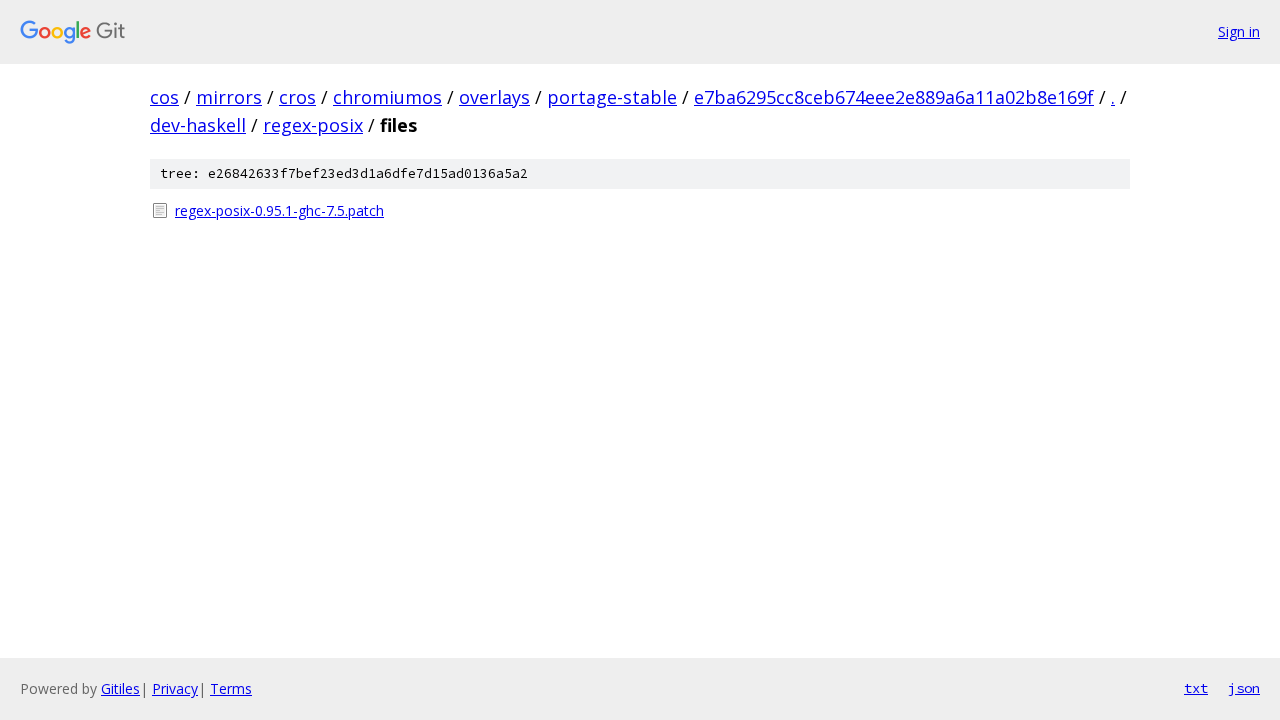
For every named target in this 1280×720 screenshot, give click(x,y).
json (1244, 688)
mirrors (229, 97)
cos (164, 97)
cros (297, 97)
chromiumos (387, 97)
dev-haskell (198, 125)
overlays (494, 97)
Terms (231, 688)
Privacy (175, 688)
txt (1196, 688)
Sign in (1239, 31)
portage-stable (612, 97)
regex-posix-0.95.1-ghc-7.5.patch (279, 210)
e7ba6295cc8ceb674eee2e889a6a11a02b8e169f (894, 97)
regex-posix (313, 125)
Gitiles (120, 688)
